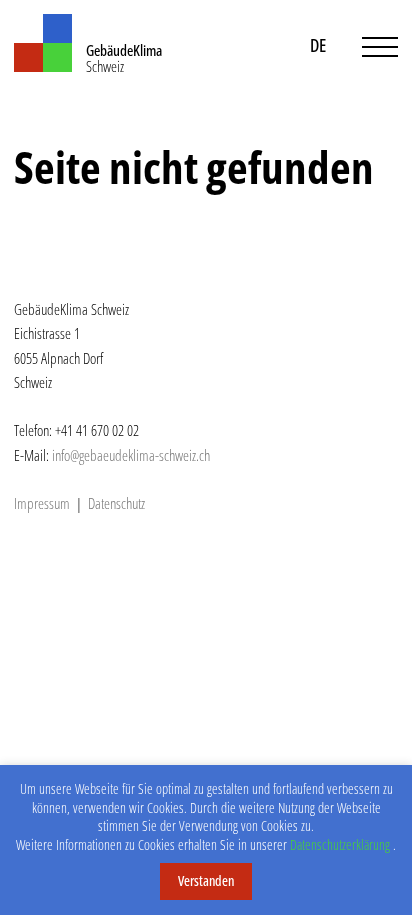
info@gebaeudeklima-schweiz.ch (131, 455)
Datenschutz (116, 503)
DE (318, 45)
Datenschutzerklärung (340, 844)
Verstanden (206, 880)
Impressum (42, 503)
